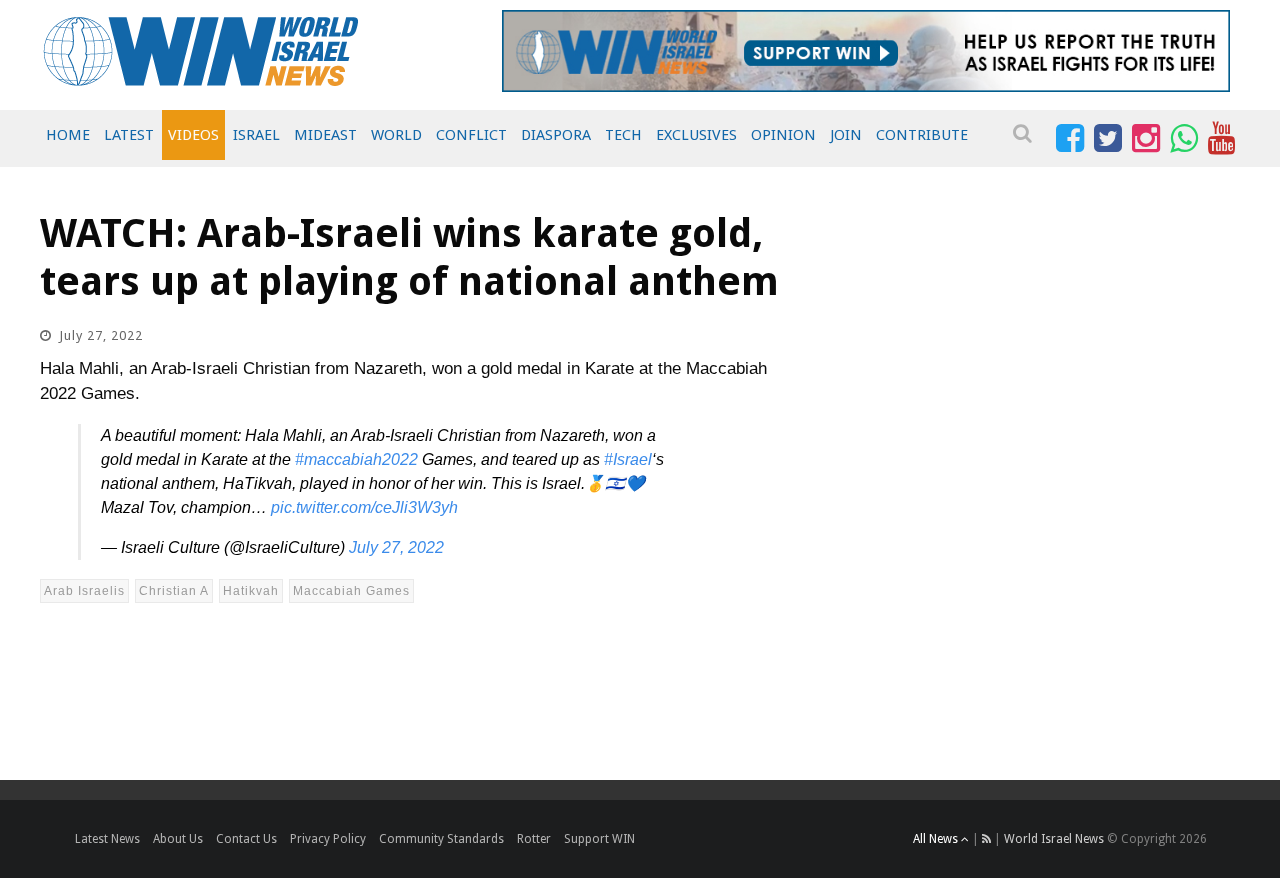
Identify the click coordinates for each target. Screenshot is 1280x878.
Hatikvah (251, 591)
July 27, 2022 (396, 547)
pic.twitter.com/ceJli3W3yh (364, 507)
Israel (256, 135)
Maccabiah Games (351, 591)
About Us (178, 839)
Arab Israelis (84, 591)
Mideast (325, 135)
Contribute (922, 135)
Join (846, 135)
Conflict (471, 135)
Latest (129, 135)
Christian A (174, 591)
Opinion (783, 135)
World (396, 135)
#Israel (628, 459)
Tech (623, 135)
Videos (193, 135)
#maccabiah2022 (356, 459)
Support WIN (599, 839)
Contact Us (246, 839)
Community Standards (441, 839)
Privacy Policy (328, 839)
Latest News (107, 839)
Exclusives (696, 135)
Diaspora (556, 135)
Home (68, 135)
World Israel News (1054, 839)
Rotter (534, 839)
